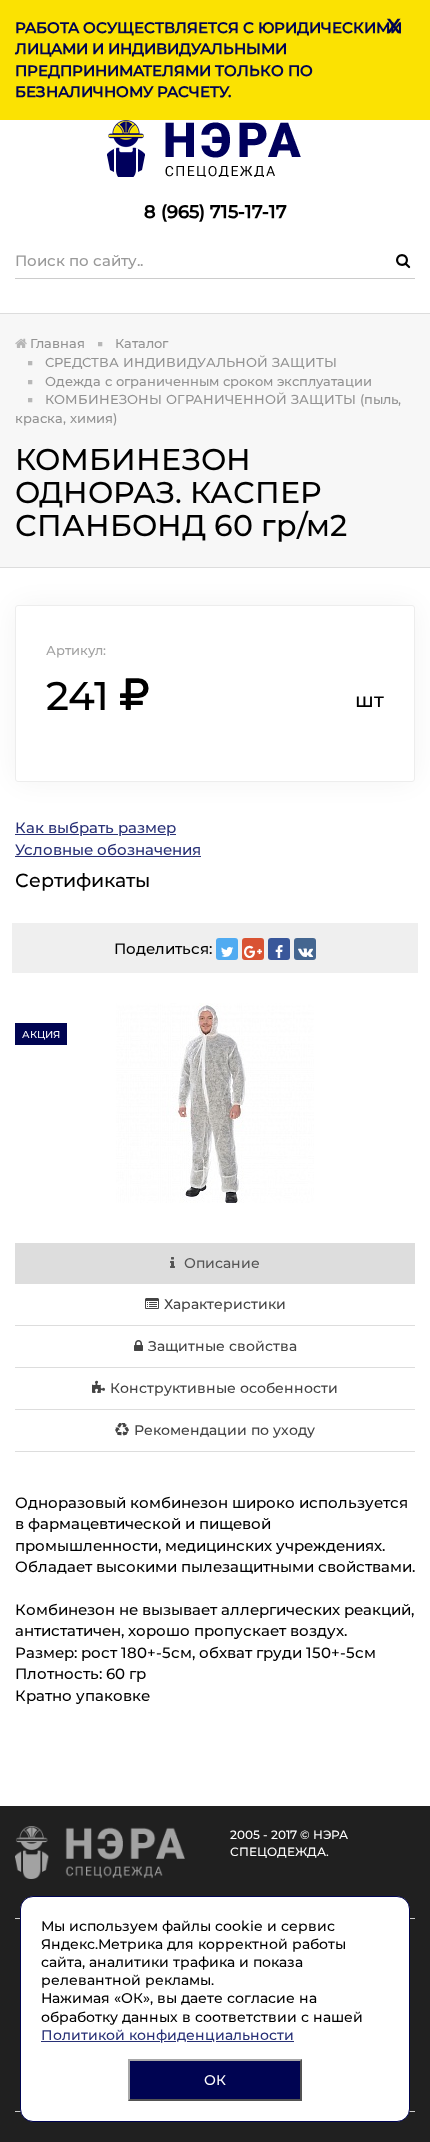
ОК (215, 2080)
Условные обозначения (108, 849)
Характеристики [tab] (225, 1304)
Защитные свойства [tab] (222, 1346)
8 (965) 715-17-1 (210, 212)
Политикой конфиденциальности (167, 2035)
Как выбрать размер (95, 827)
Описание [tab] (220, 1263)
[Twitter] (227, 949)
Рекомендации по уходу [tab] (224, 1430)
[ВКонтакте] (305, 949)
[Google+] (253, 949)
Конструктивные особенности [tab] (224, 1388)
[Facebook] (279, 949)
